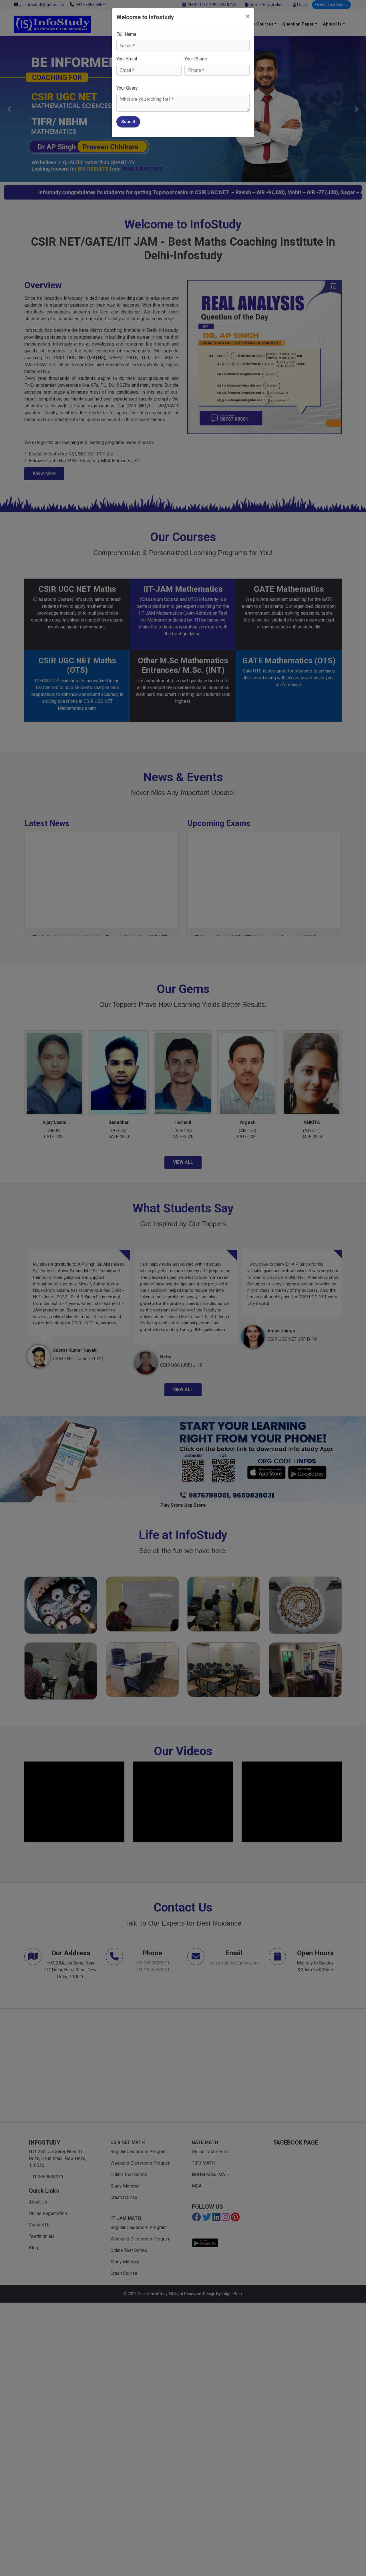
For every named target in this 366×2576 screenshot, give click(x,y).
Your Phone (196, 59)
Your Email (127, 59)
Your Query (127, 88)
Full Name (126, 34)
